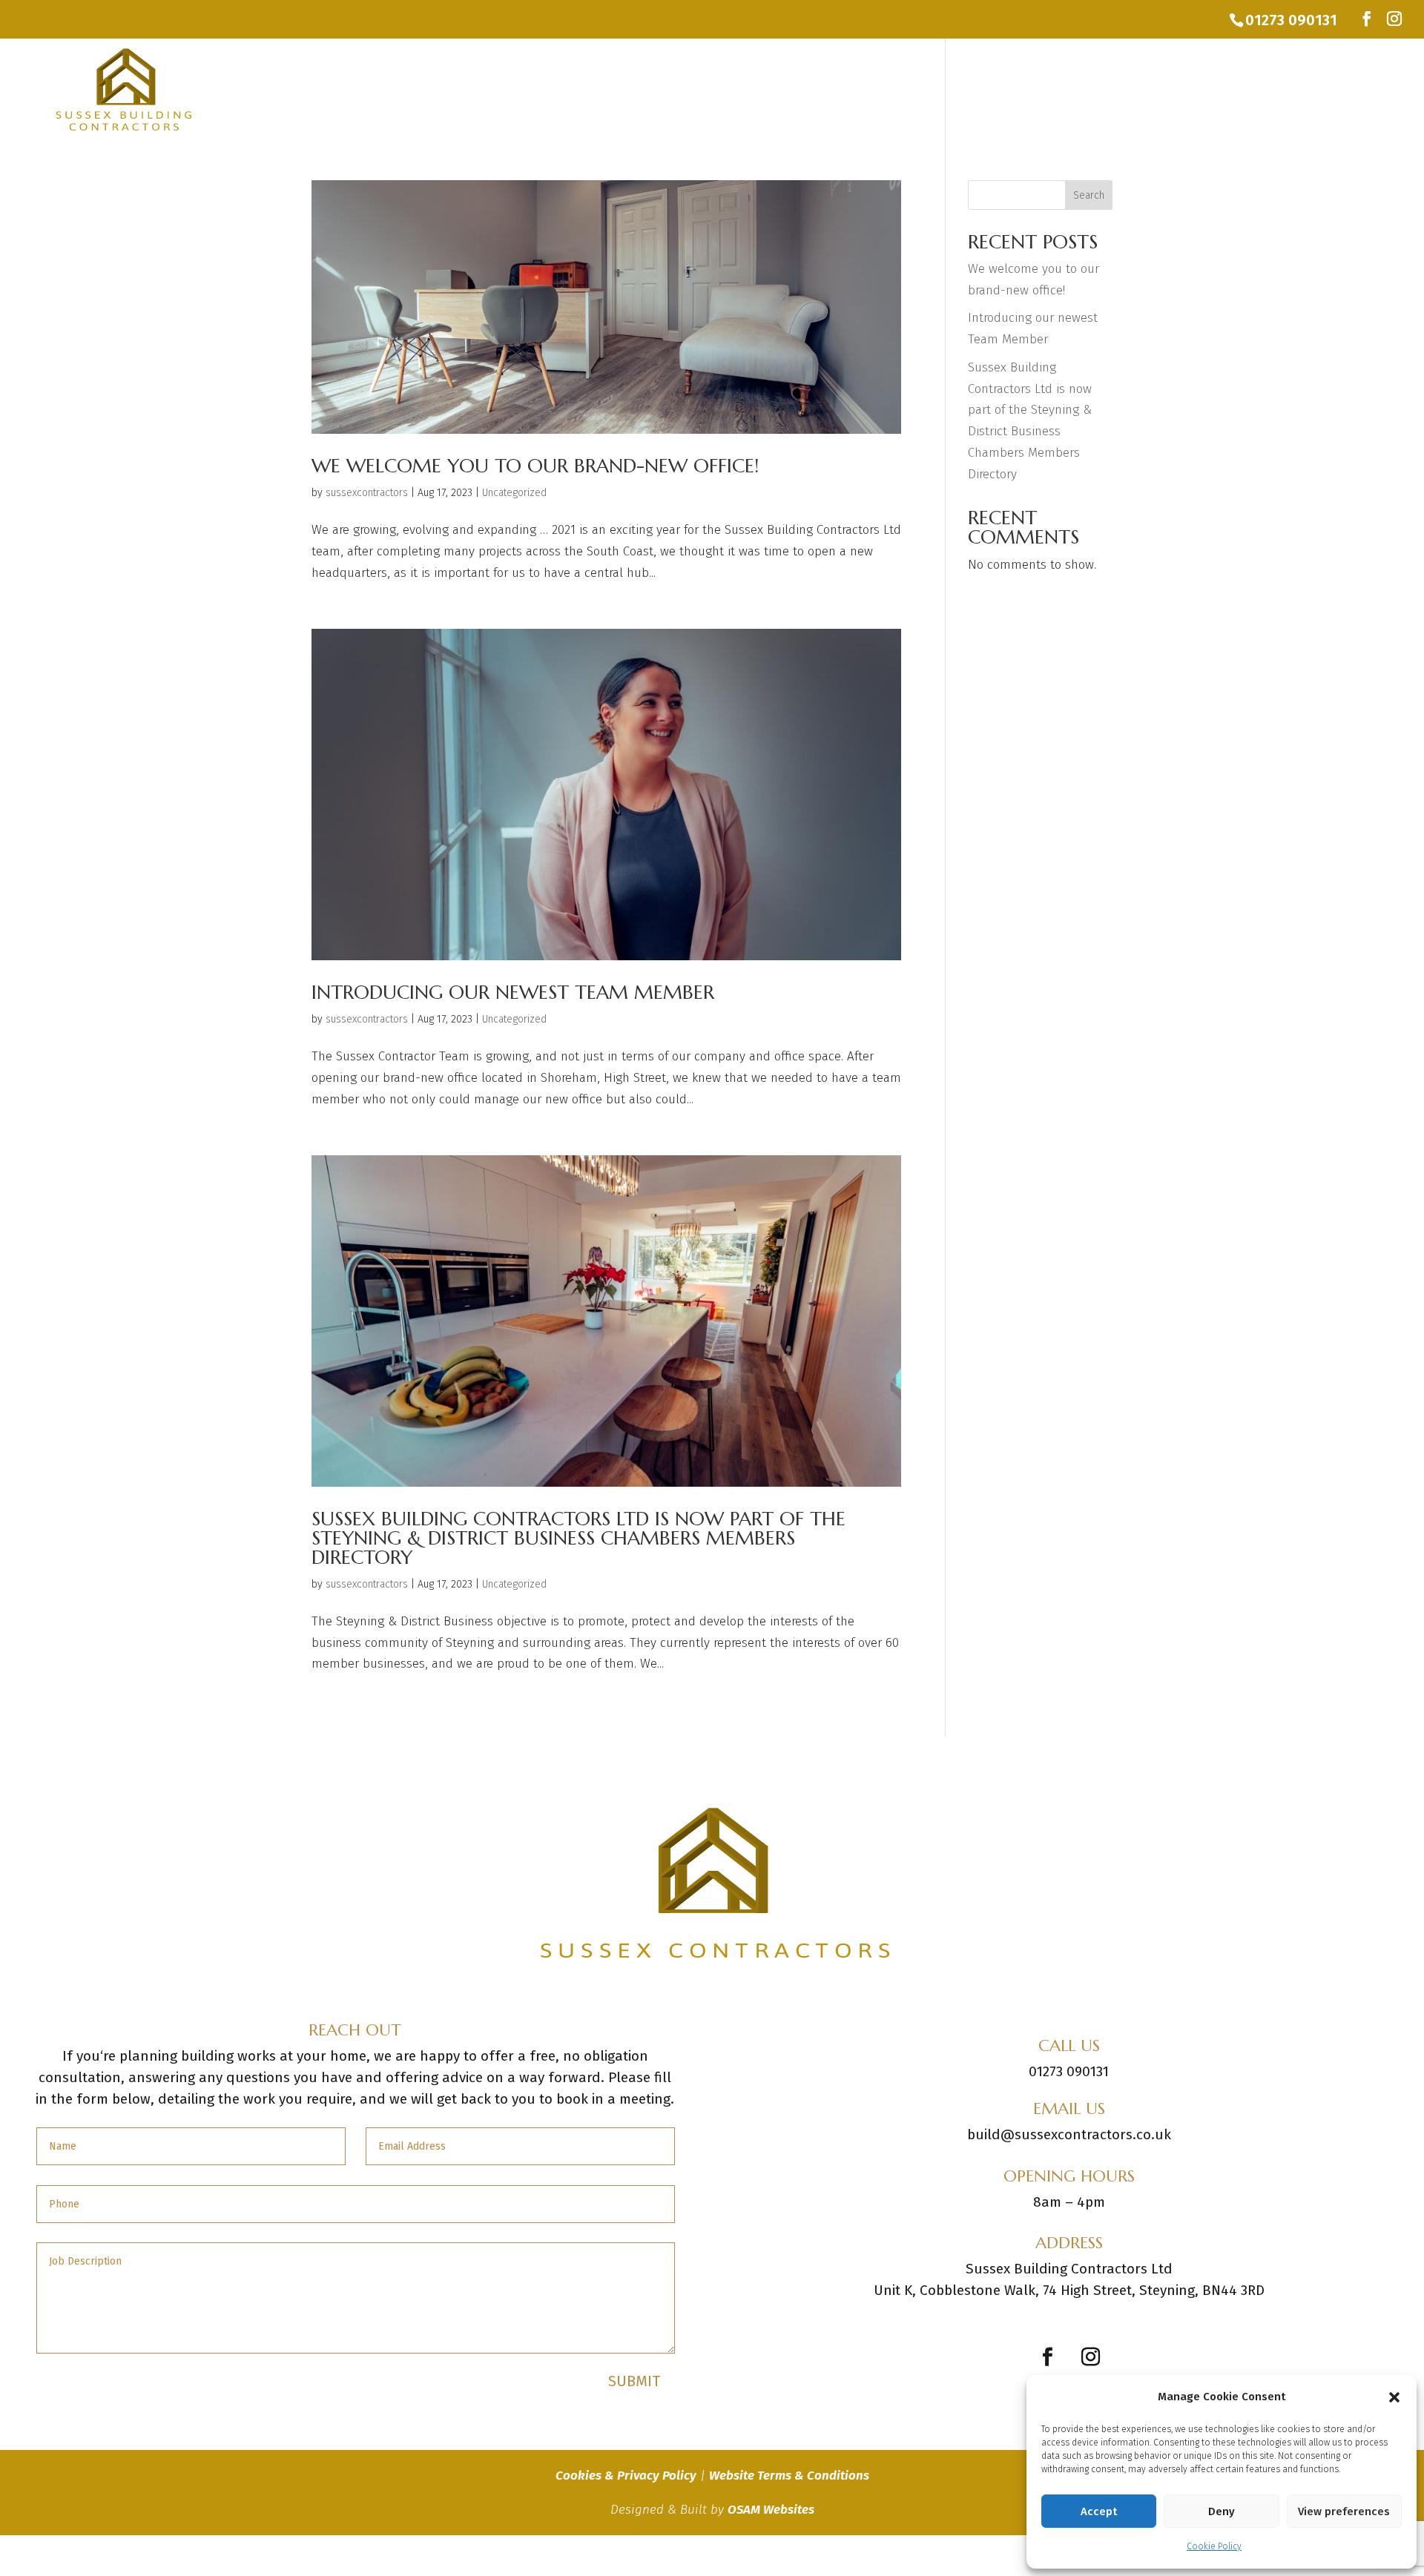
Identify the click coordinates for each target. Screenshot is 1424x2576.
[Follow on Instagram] (1090, 2357)
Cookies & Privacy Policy (626, 2476)
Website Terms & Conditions (789, 2476)
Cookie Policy (1214, 2546)
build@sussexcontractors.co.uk (1069, 2134)
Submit (634, 2381)
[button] (1394, 2397)
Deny (1222, 2511)
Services (1166, 90)
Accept (1099, 2511)
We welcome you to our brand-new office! (535, 466)
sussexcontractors (367, 493)
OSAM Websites (771, 2510)
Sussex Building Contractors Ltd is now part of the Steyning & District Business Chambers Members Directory (578, 1538)
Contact (1370, 90)
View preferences (1344, 2511)
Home (1101, 90)
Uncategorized (514, 493)
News (1303, 90)
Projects (1239, 90)
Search (1089, 195)
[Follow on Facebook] (1047, 2357)
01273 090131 (1291, 20)
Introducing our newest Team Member (513, 992)
